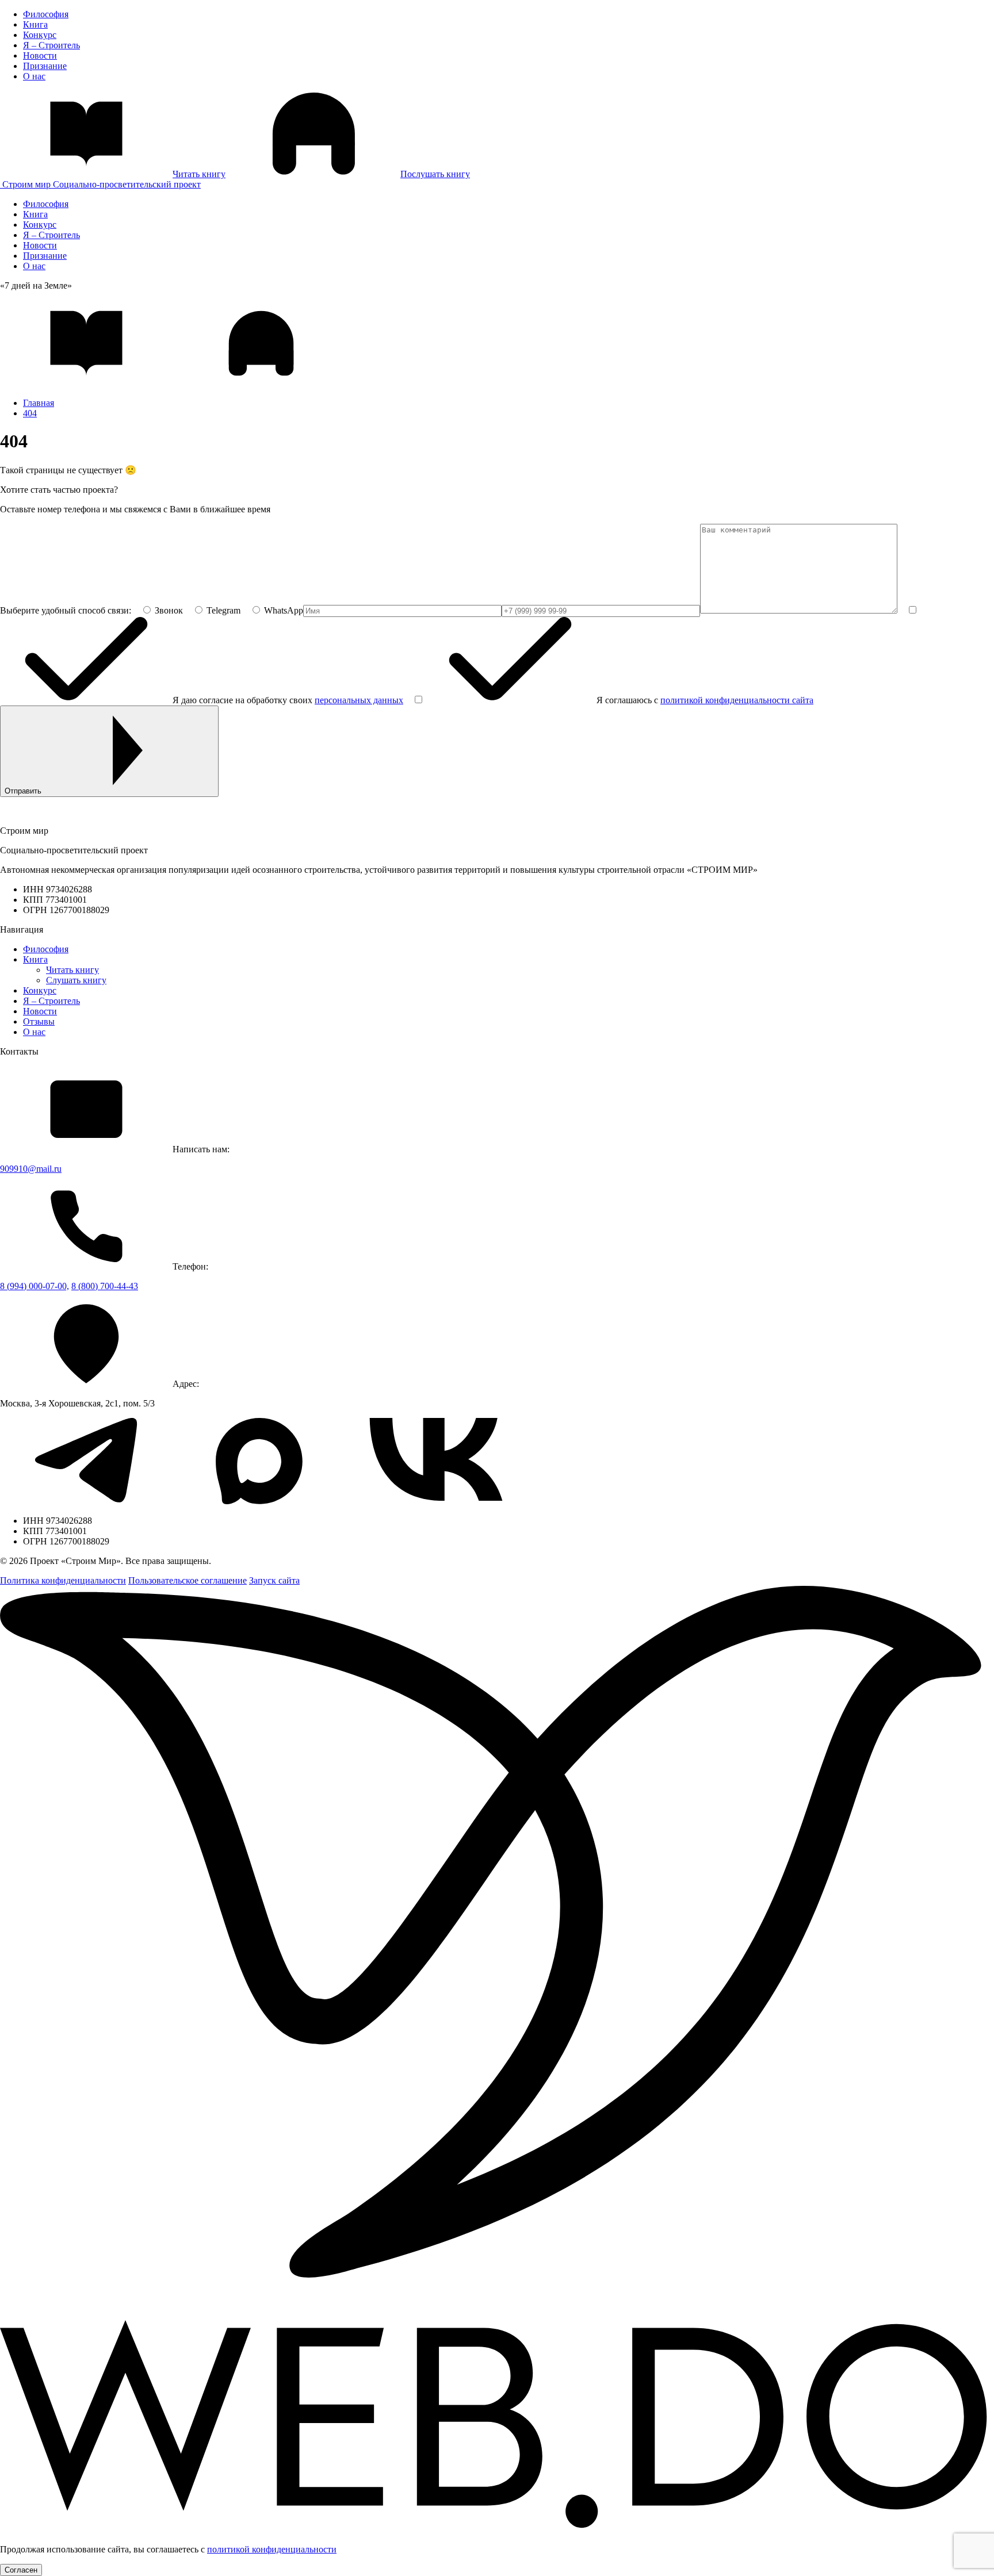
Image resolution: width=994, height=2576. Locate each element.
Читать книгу (72, 970)
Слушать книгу (76, 980)
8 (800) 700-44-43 (105, 1286)
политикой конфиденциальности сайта (737, 700)
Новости (40, 55)
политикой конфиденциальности (272, 2549)
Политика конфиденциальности (63, 1580)
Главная (39, 403)
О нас (34, 76)
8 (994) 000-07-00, (35, 1286)
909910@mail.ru (31, 1169)
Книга (35, 24)
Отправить (23, 791)
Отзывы (39, 1021)
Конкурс (40, 35)
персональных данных (359, 700)
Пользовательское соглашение (188, 1580)
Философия (46, 14)
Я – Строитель (51, 45)
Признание (45, 66)
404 (30, 413)
